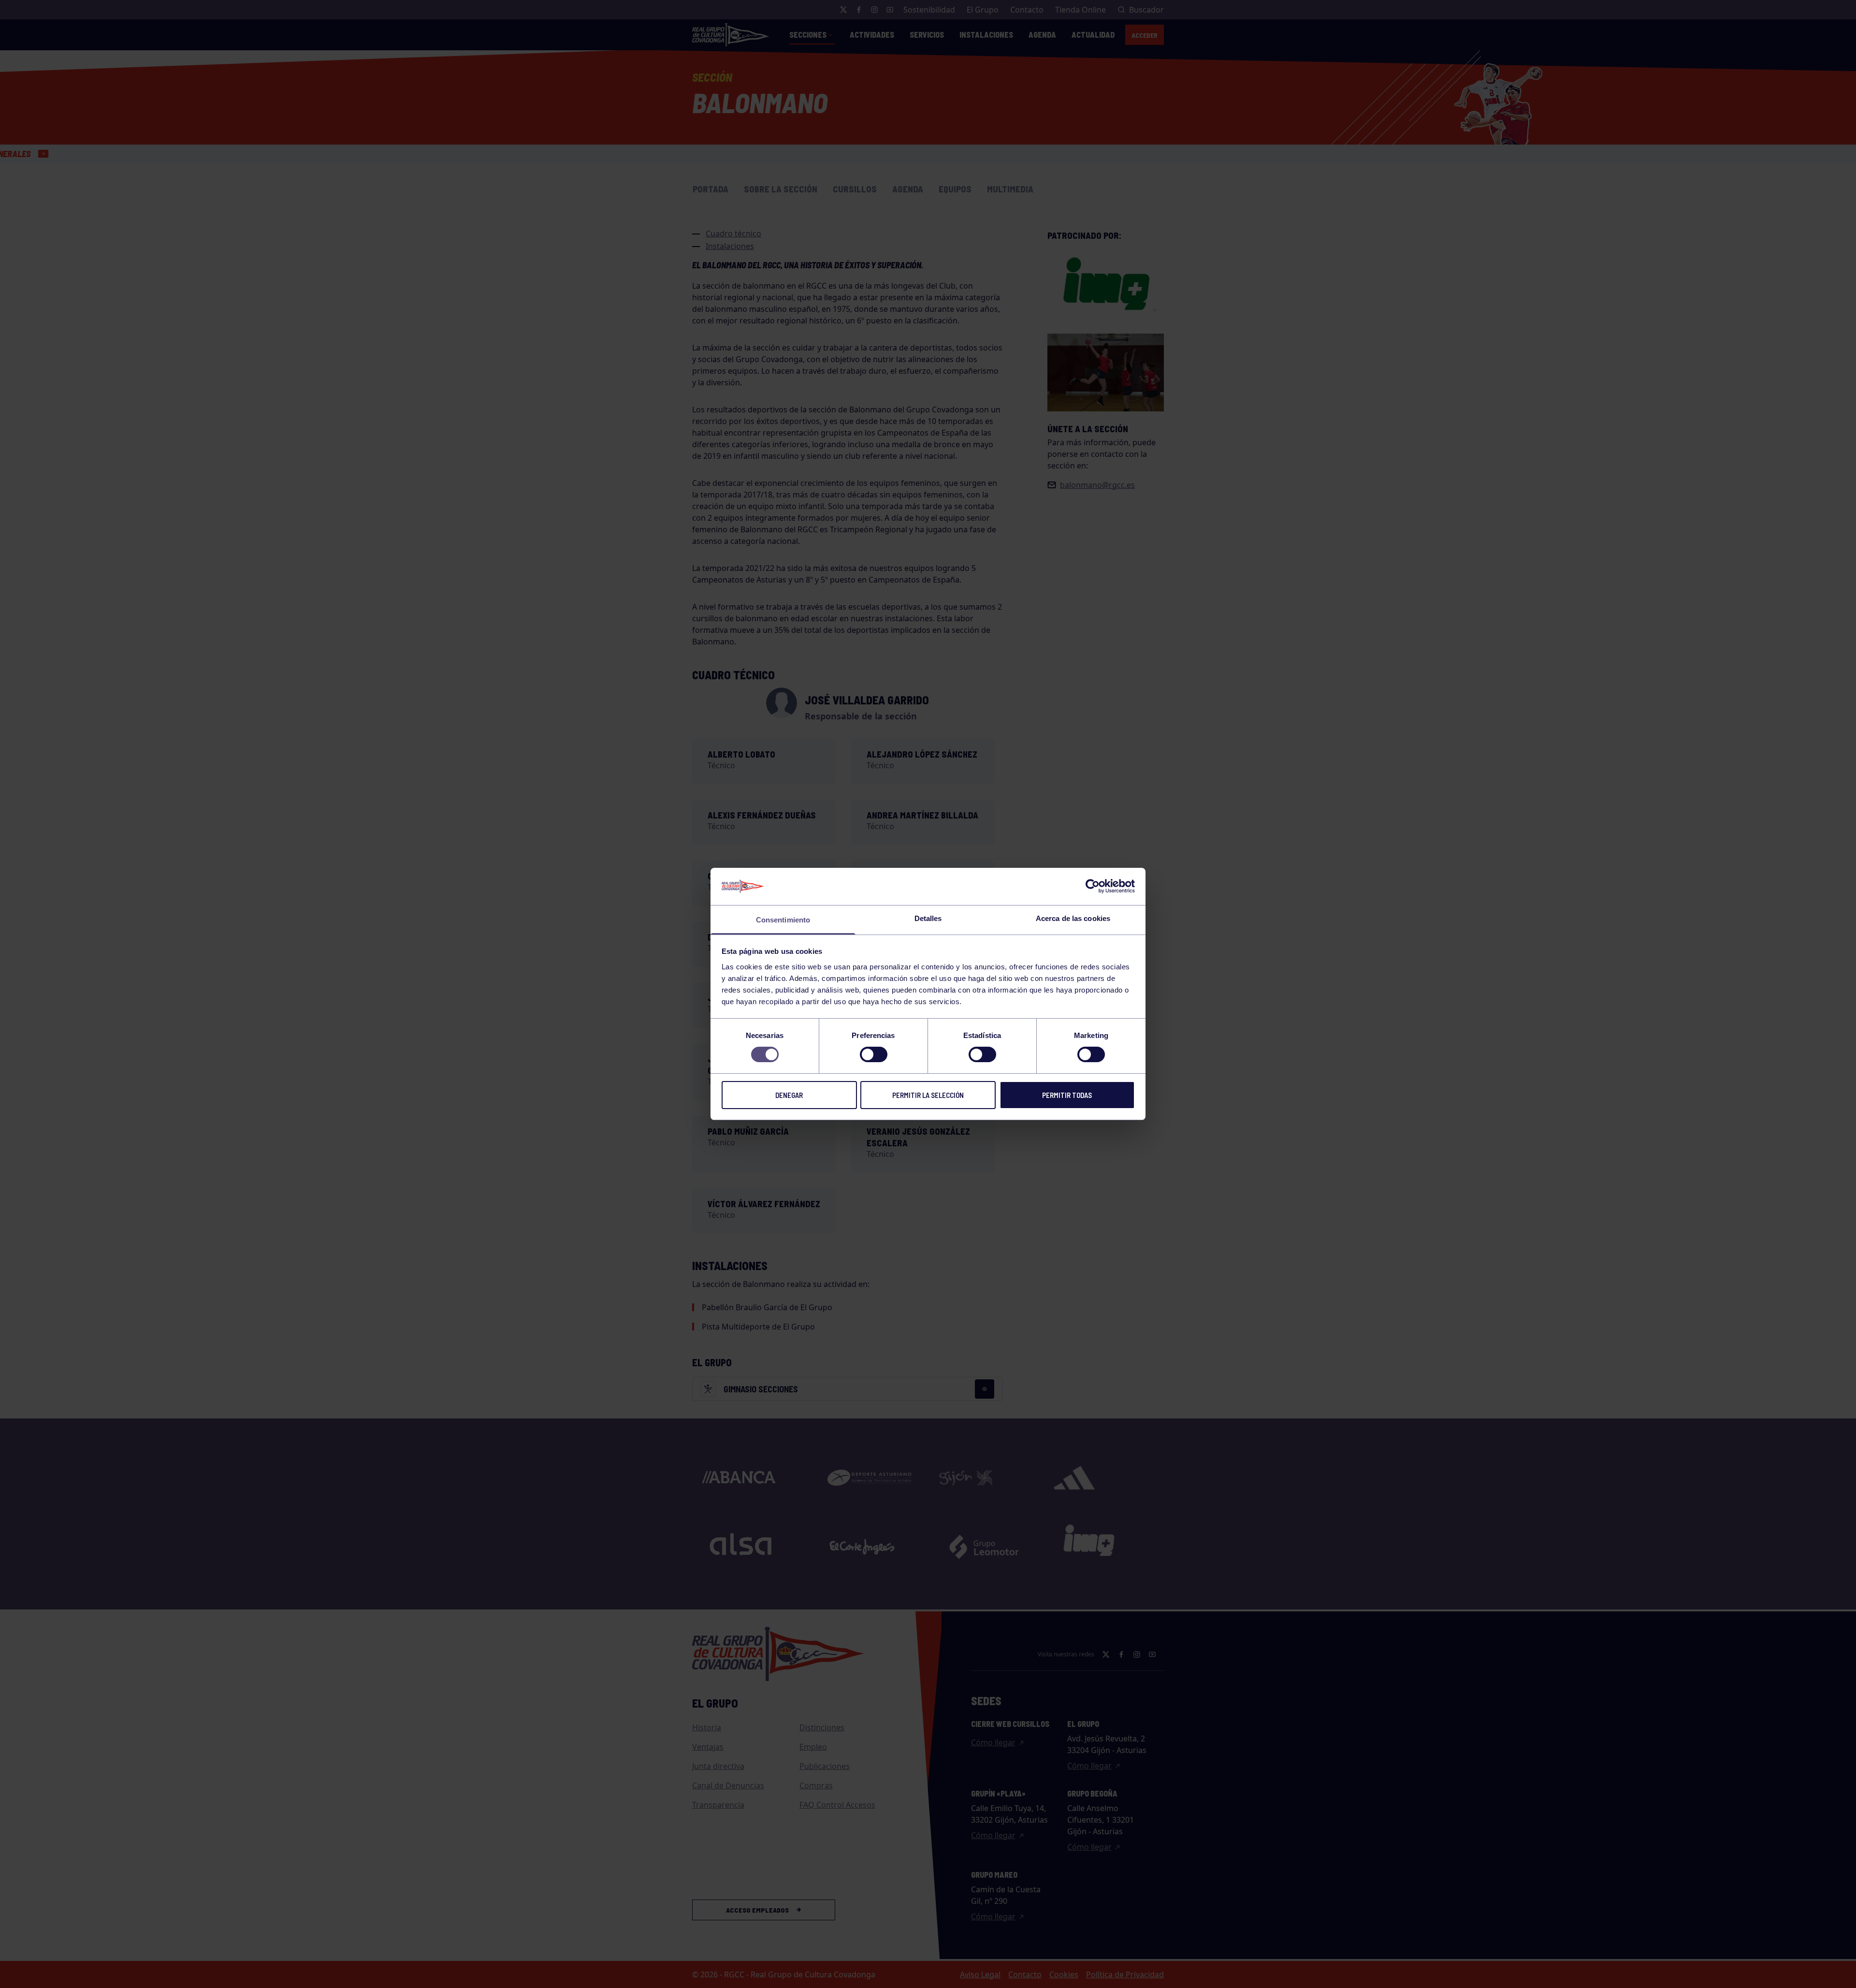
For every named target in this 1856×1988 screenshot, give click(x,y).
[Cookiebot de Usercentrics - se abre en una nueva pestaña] (1093, 886)
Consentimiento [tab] (783, 920)
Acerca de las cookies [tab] (1073, 918)
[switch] (874, 1054)
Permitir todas (1067, 1095)
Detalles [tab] (928, 918)
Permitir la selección (928, 1095)
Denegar (789, 1095)
